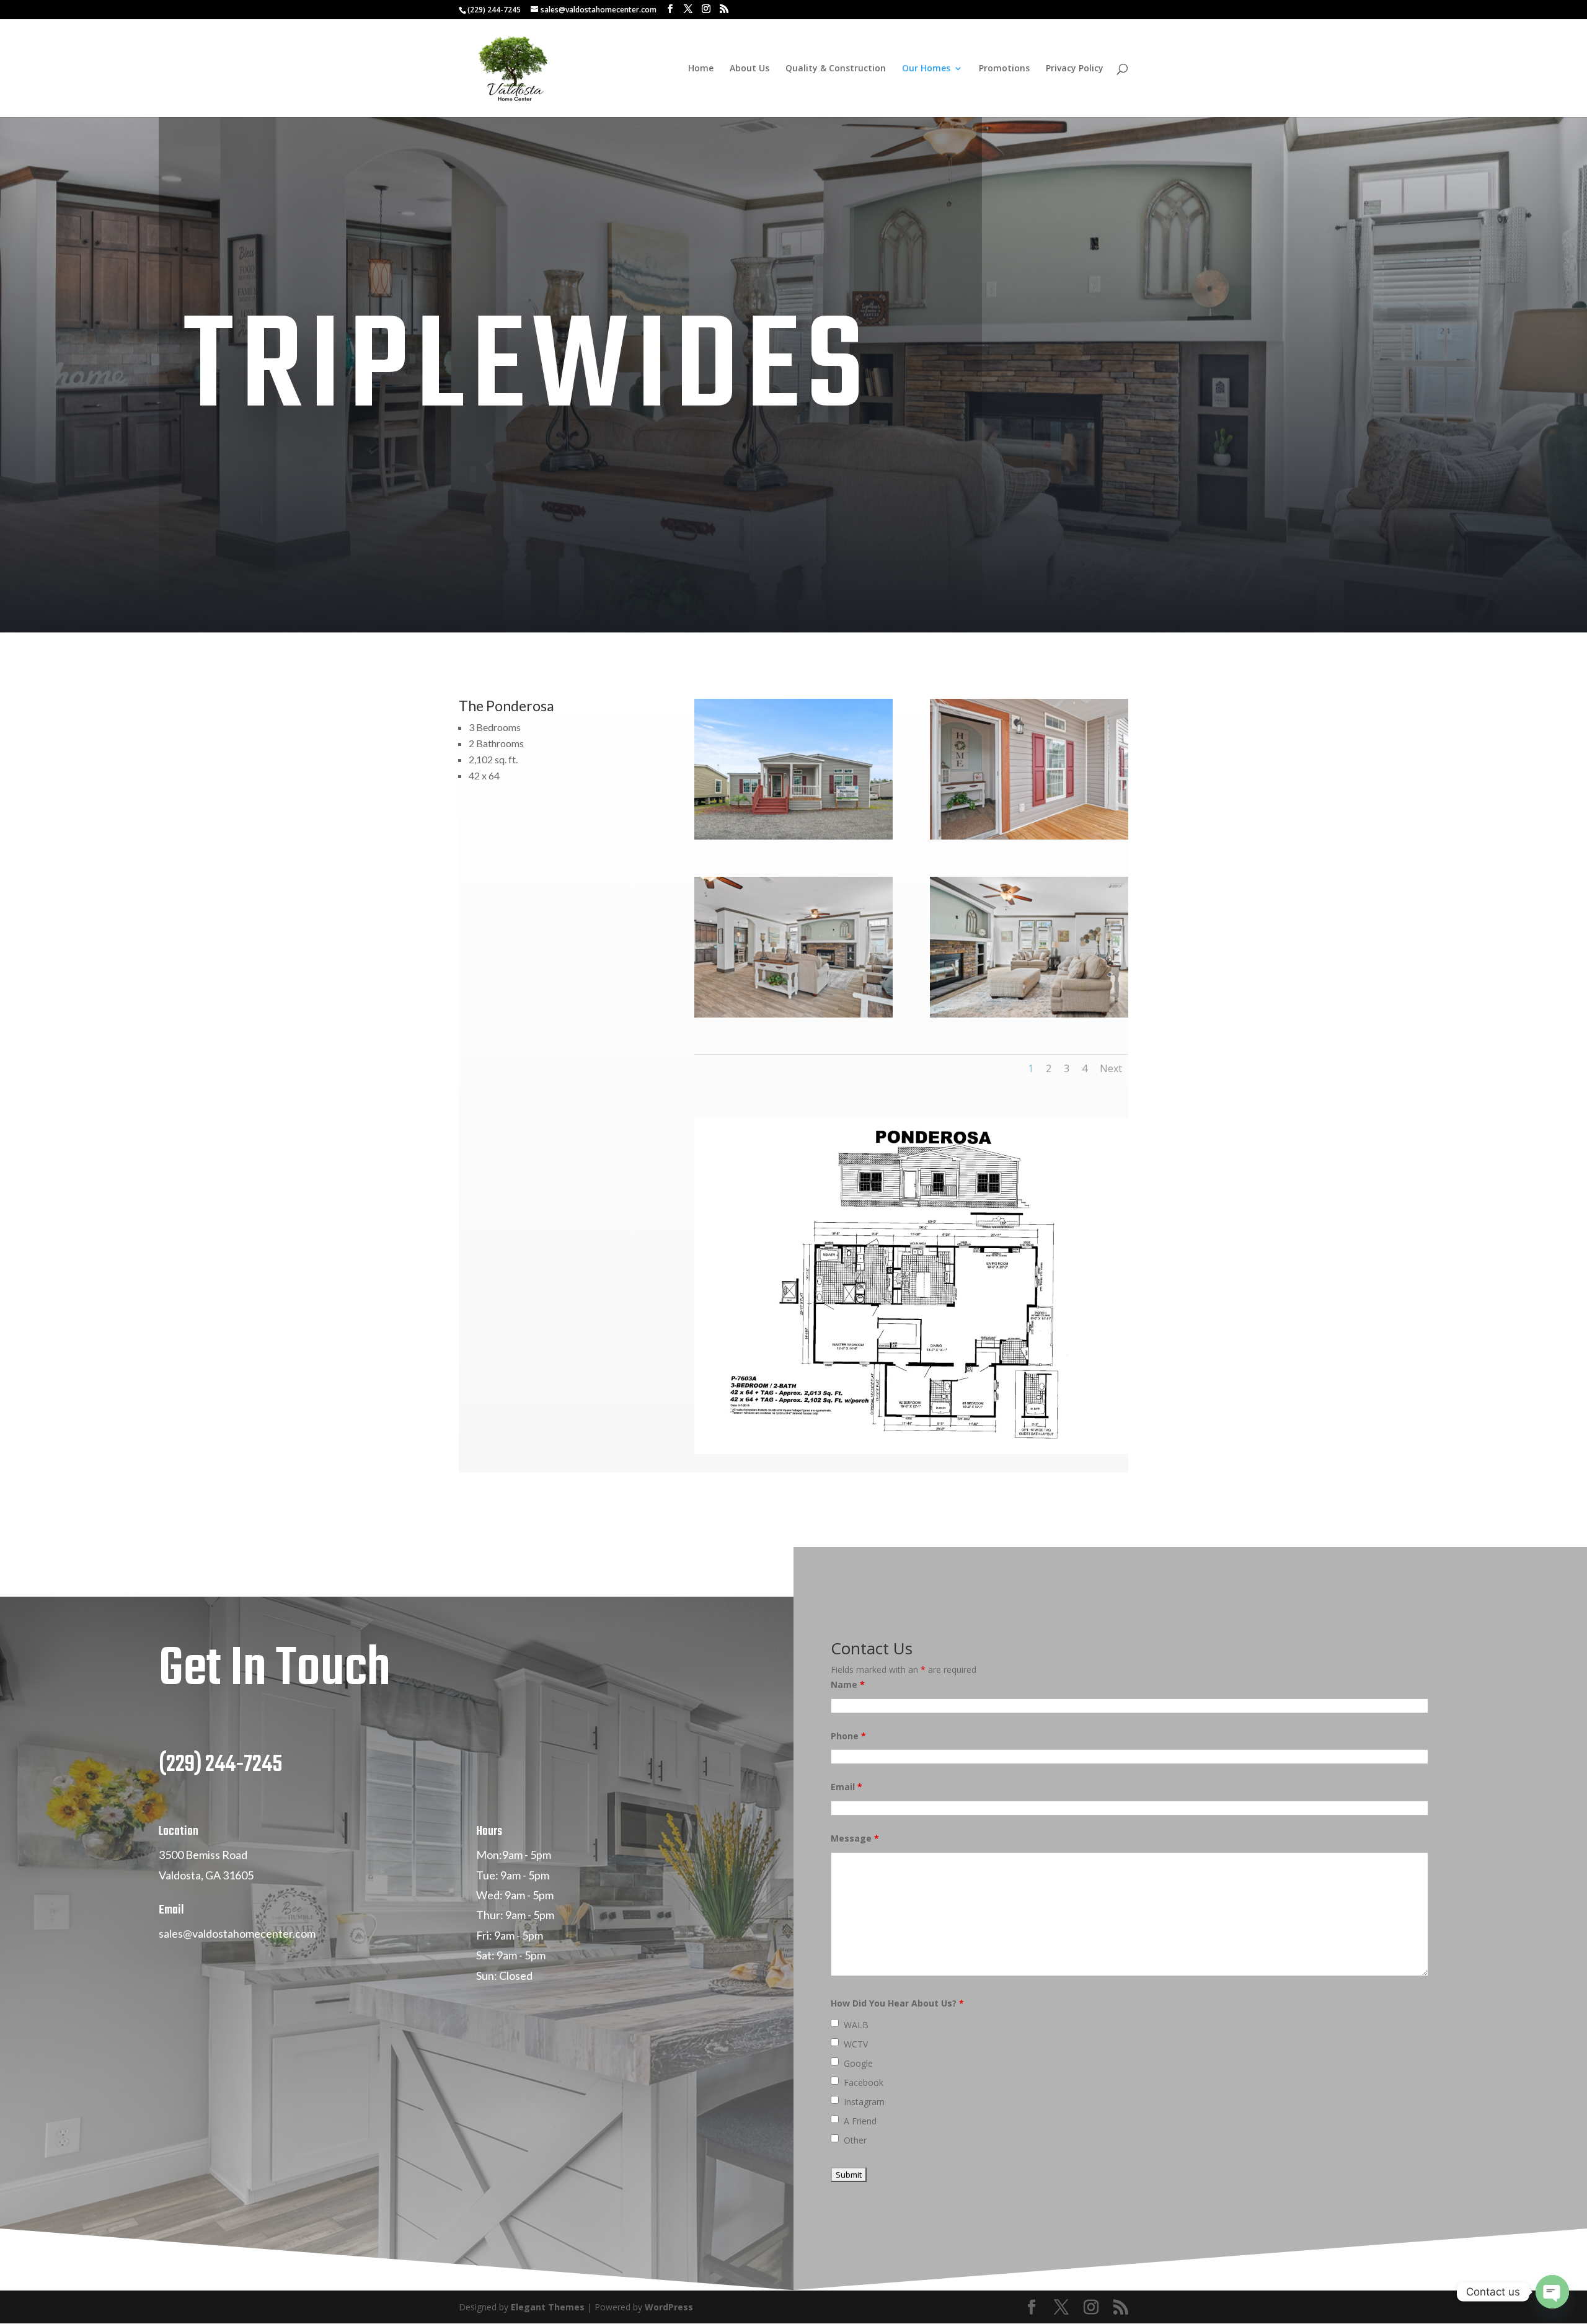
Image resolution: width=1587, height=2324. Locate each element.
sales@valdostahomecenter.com (237, 1933)
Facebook (864, 2082)
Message (855, 1838)
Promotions (1004, 69)
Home (701, 69)
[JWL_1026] (793, 1014)
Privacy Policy (1075, 69)
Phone (848, 1736)
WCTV (856, 2044)
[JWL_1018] (793, 836)
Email (847, 1787)
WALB (856, 2025)
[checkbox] (835, 2023)
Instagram (864, 2102)
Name (848, 1684)
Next (1111, 1068)
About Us (749, 69)
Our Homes (926, 69)
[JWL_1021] (1029, 836)
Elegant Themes (548, 2307)
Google (858, 2063)
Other (855, 2140)
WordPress (669, 2307)
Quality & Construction (836, 69)
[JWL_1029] (1029, 1014)
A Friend (860, 2121)
